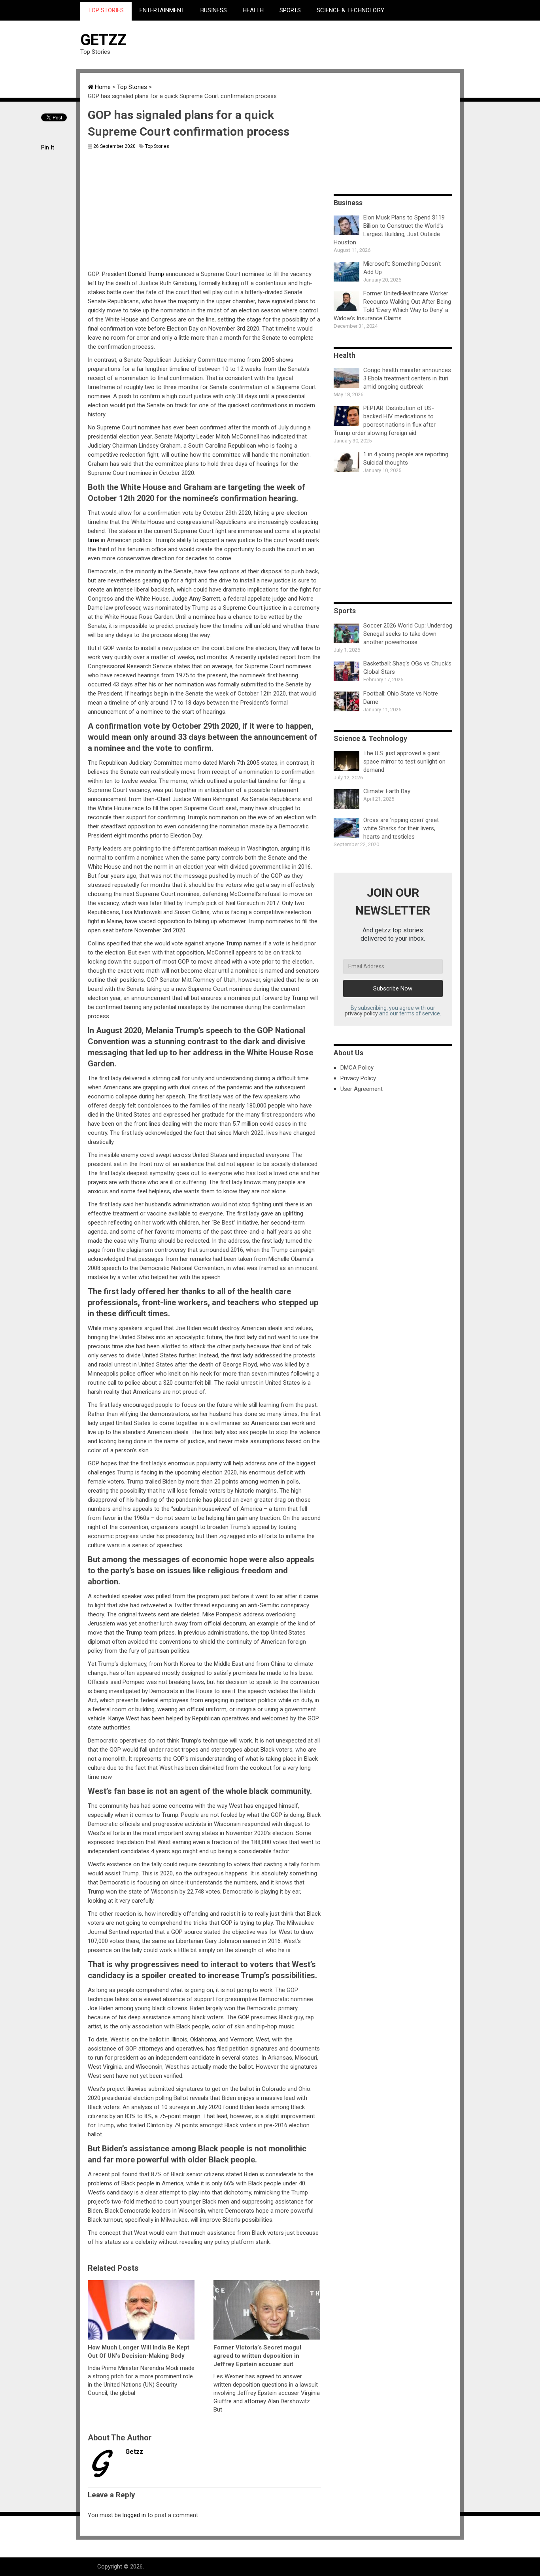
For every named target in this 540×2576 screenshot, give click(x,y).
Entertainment (162, 10)
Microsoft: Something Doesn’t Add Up (402, 268)
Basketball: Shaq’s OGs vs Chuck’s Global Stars (407, 668)
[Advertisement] (316, 44)
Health (253, 10)
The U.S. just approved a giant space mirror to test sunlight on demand (404, 762)
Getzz (103, 40)
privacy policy (361, 1013)
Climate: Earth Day (387, 791)
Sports (290, 10)
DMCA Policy (357, 1068)
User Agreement (362, 1089)
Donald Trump (146, 274)
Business (214, 10)
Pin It (48, 147)
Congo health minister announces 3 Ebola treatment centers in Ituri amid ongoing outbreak (407, 378)
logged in (134, 2515)
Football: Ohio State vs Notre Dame (401, 698)
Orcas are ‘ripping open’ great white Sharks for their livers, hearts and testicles (401, 828)
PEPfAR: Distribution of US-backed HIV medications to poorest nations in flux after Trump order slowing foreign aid (385, 421)
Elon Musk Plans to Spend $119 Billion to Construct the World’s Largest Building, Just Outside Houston (389, 230)
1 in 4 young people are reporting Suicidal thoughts (406, 458)
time (93, 540)
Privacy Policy (358, 1078)
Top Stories (106, 10)
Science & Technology (350, 10)
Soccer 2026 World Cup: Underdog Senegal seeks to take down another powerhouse (408, 634)
